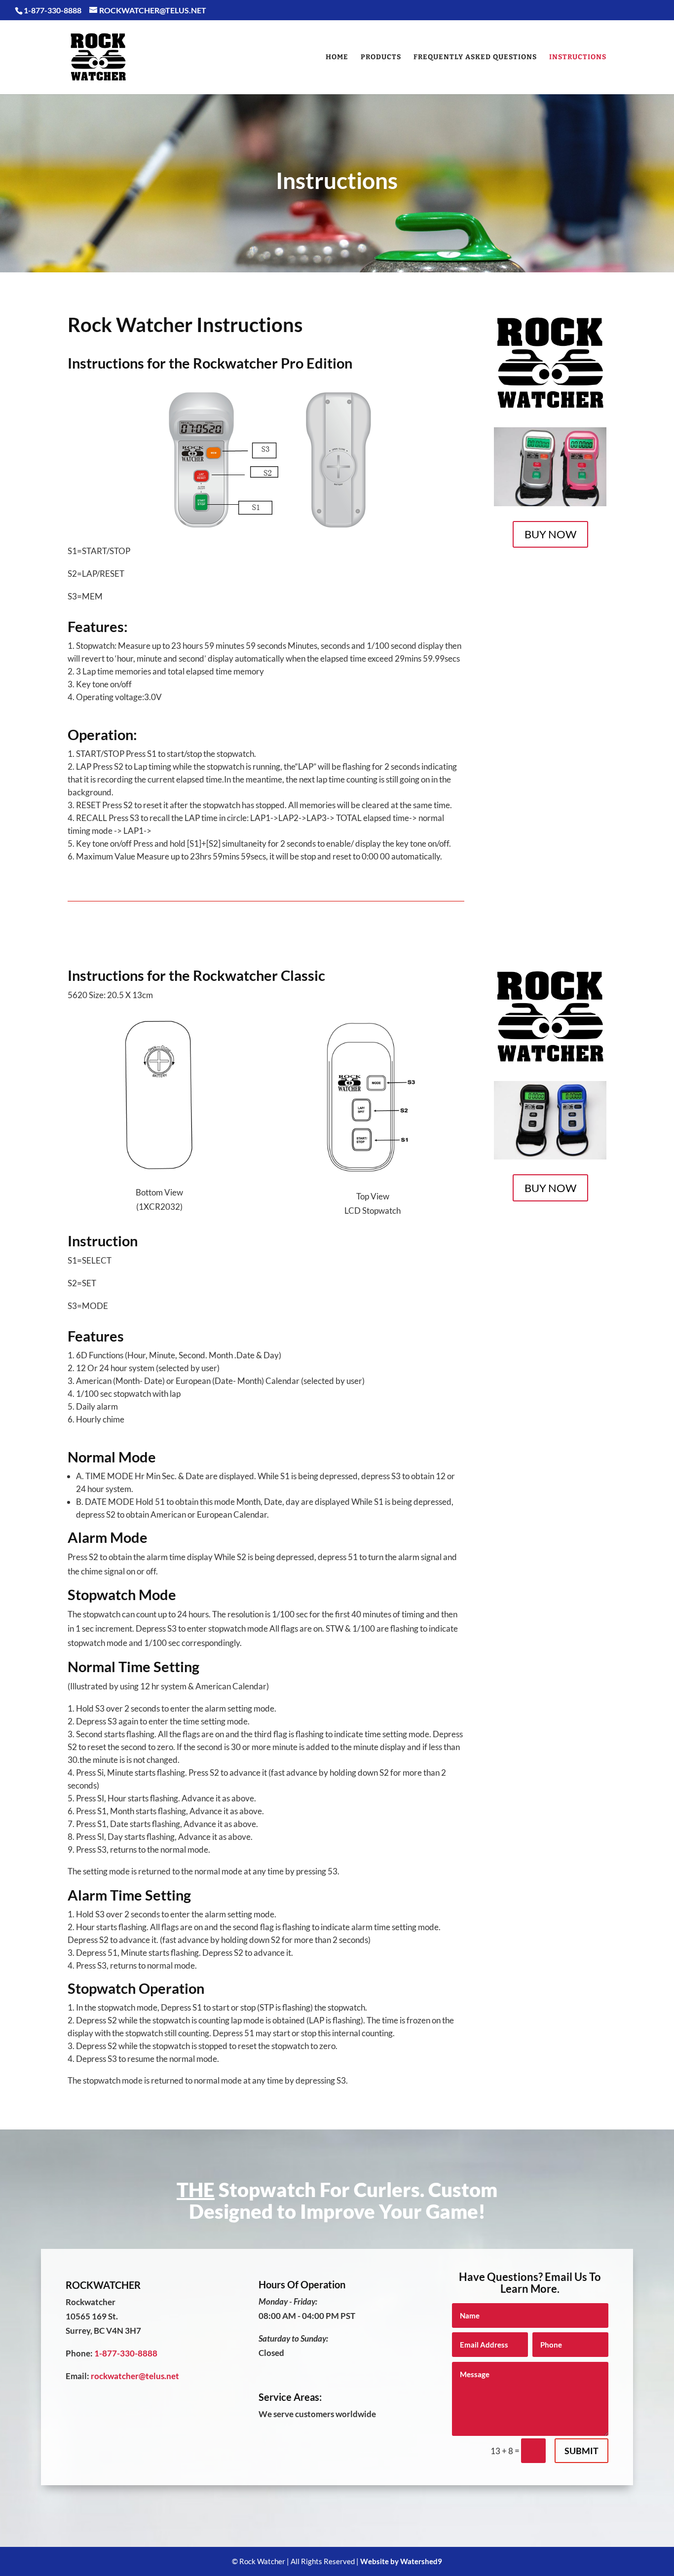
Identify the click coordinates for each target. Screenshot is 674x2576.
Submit (581, 2451)
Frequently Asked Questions (475, 57)
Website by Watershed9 (401, 2561)
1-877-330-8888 (126, 2353)
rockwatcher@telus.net (135, 2376)
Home (337, 57)
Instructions (578, 57)
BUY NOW (550, 534)
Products (381, 57)
